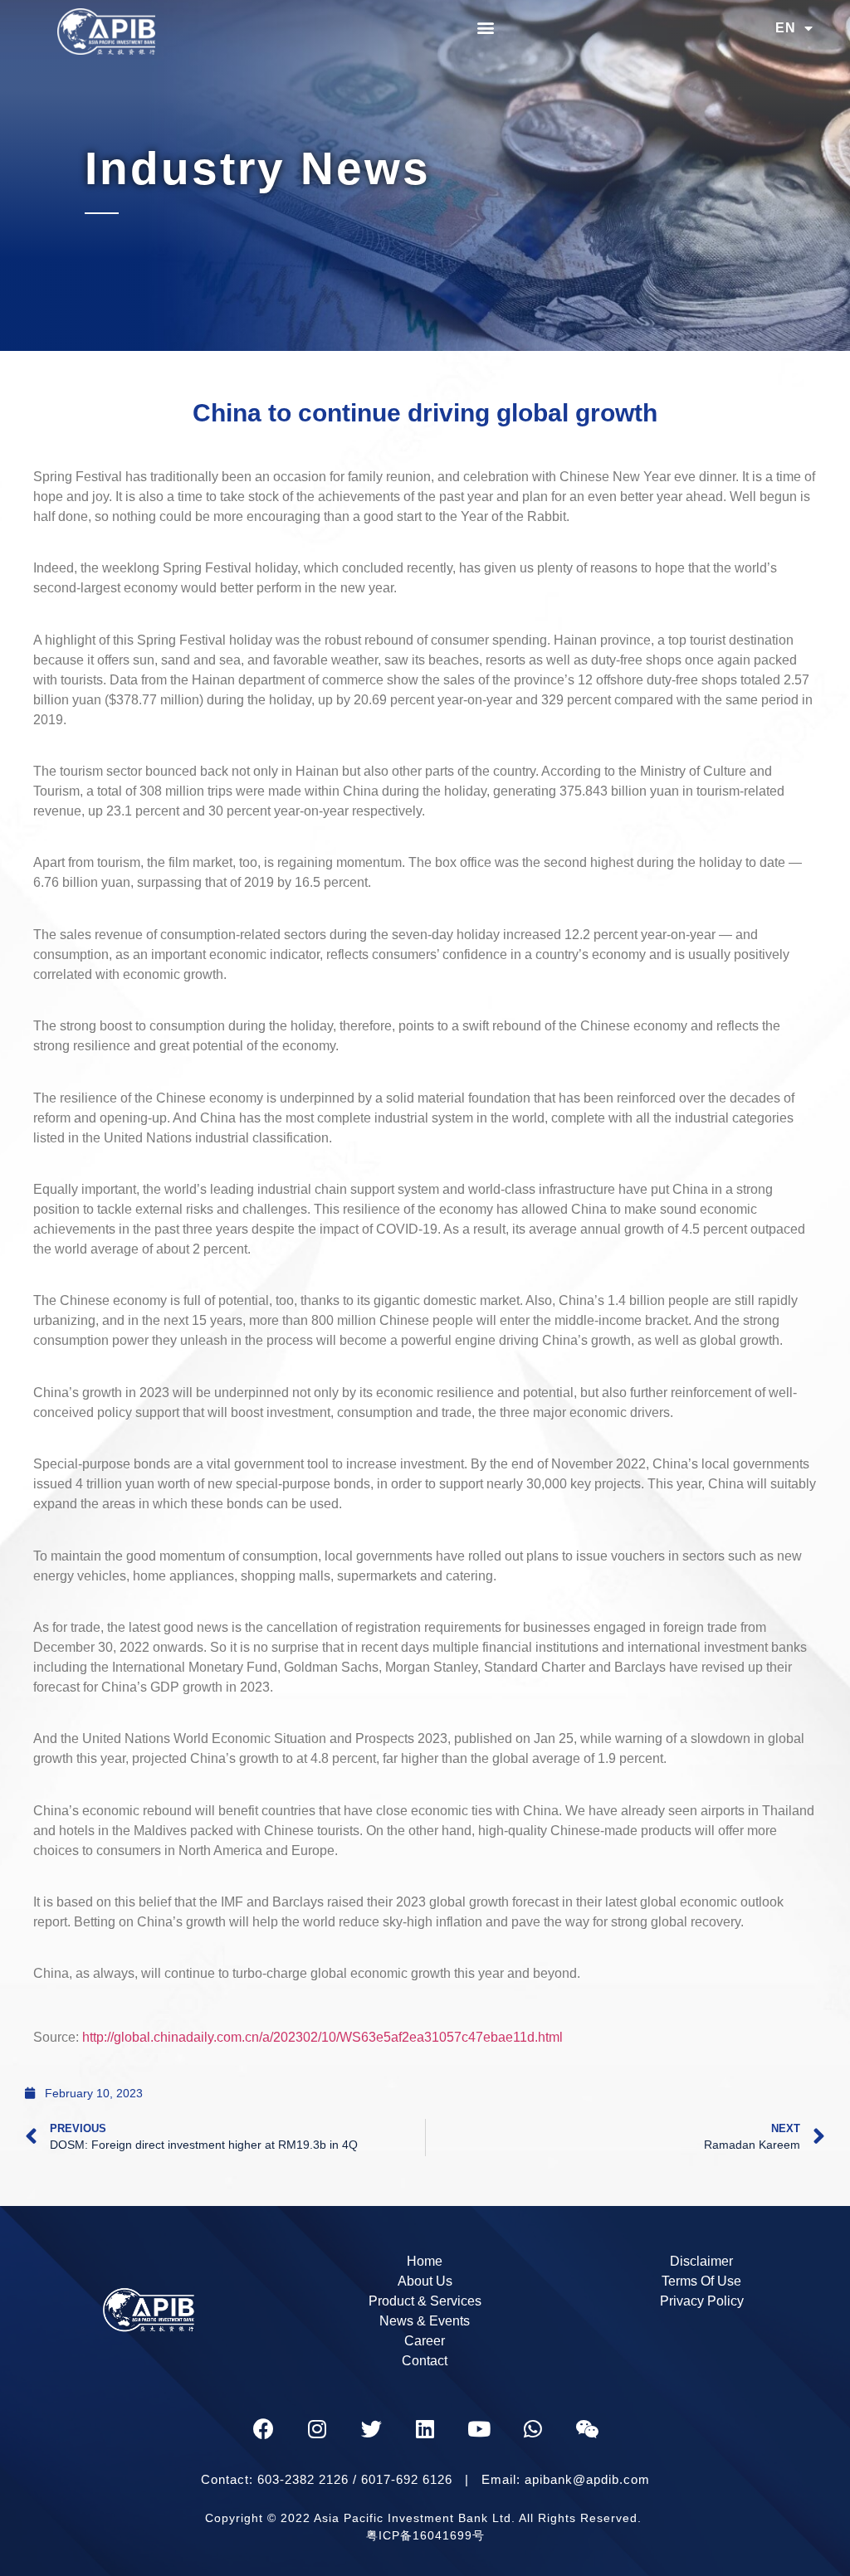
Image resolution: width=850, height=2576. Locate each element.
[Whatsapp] (533, 2429)
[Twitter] (371, 2429)
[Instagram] (317, 2429)
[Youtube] (479, 2429)
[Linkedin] (425, 2429)
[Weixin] (587, 2429)
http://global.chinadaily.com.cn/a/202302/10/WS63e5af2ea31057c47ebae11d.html (322, 2037)
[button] (486, 27)
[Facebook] (263, 2429)
